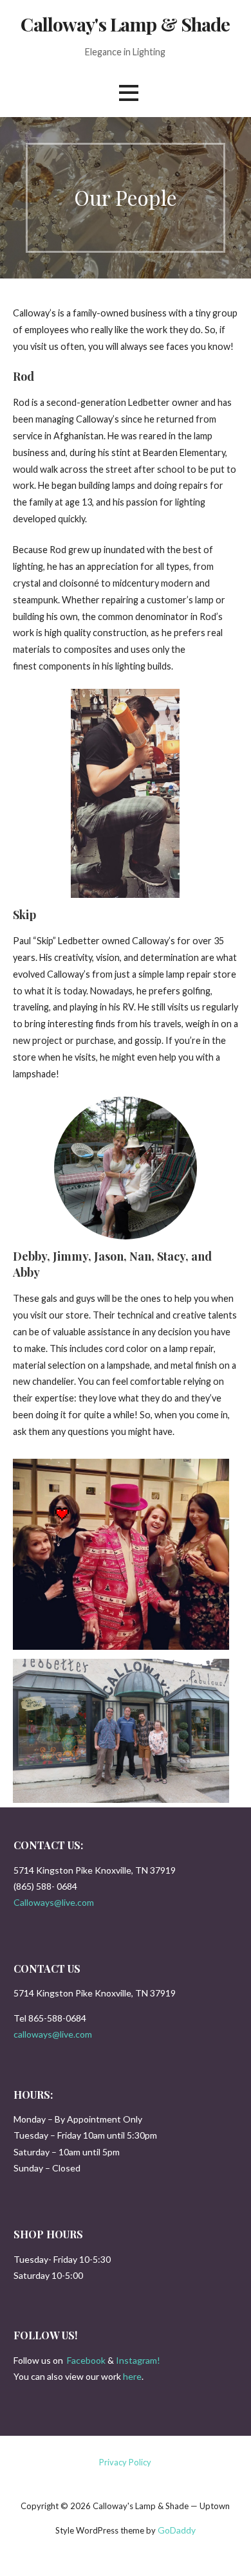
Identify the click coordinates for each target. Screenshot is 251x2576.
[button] (129, 93)
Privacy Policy (125, 2462)
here (132, 2376)
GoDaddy (177, 2530)
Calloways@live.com (54, 1902)
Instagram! (138, 2360)
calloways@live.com (53, 2034)
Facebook (86, 2360)
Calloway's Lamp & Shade (125, 24)
